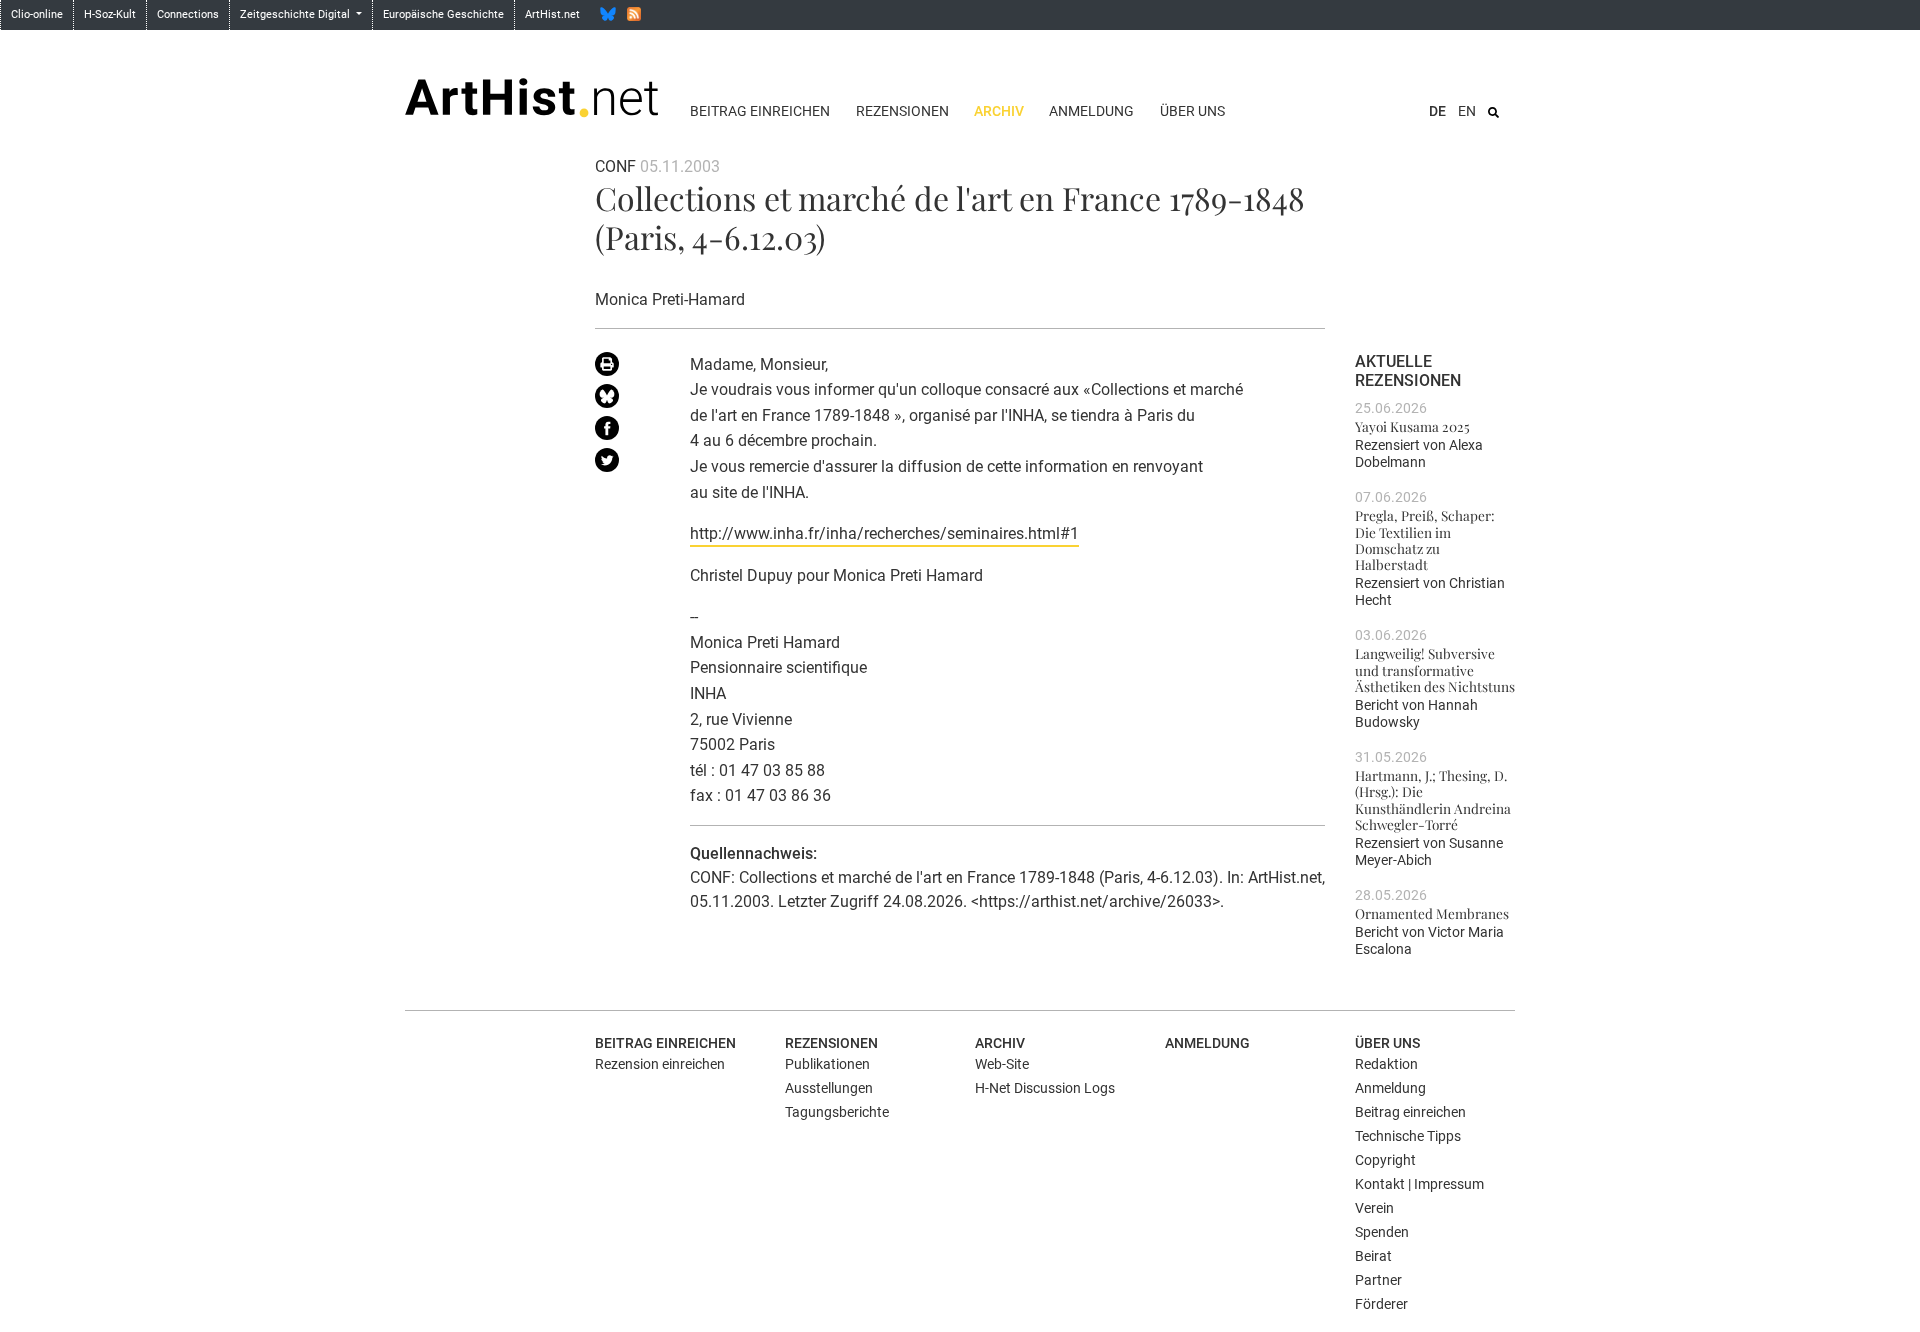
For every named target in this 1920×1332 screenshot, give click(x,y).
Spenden (1382, 1232)
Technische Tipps (1408, 1136)
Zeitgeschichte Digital (296, 14)
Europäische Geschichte (443, 14)
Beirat (1373, 1256)
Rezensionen (902, 111)
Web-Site (1002, 1064)
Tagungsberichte (837, 1112)
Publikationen (827, 1064)
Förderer (1381, 1304)
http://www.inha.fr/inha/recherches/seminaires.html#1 (884, 533)
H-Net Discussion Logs (1045, 1088)
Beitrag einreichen (760, 111)
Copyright (1385, 1160)
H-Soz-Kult (110, 14)
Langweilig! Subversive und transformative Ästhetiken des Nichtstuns (1435, 669)
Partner (1378, 1280)
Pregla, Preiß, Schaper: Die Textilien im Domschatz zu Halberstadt (1425, 539)
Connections (188, 14)
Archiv (999, 111)
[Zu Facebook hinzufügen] (627, 432)
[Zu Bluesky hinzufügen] (627, 400)
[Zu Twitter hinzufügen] (627, 464)
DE (1437, 111)
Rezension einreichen (660, 1064)
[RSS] (634, 14)
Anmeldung (1091, 111)
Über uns (1192, 111)
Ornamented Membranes (1432, 913)
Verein (1374, 1208)
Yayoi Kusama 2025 (1412, 426)
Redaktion (1386, 1064)
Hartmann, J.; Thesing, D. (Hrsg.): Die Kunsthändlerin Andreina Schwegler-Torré (1433, 799)
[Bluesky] (608, 14)
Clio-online (37, 14)
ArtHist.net (552, 14)
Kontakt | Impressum (1419, 1184)
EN (1467, 111)
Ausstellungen (829, 1088)
